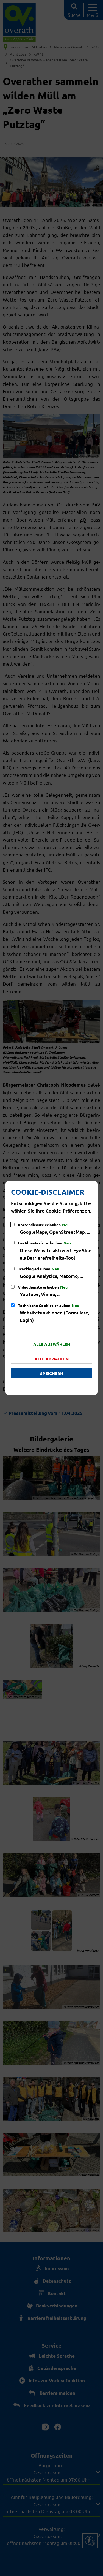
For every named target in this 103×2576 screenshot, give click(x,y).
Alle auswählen (52, 1344)
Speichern (52, 1373)
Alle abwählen (52, 1359)
